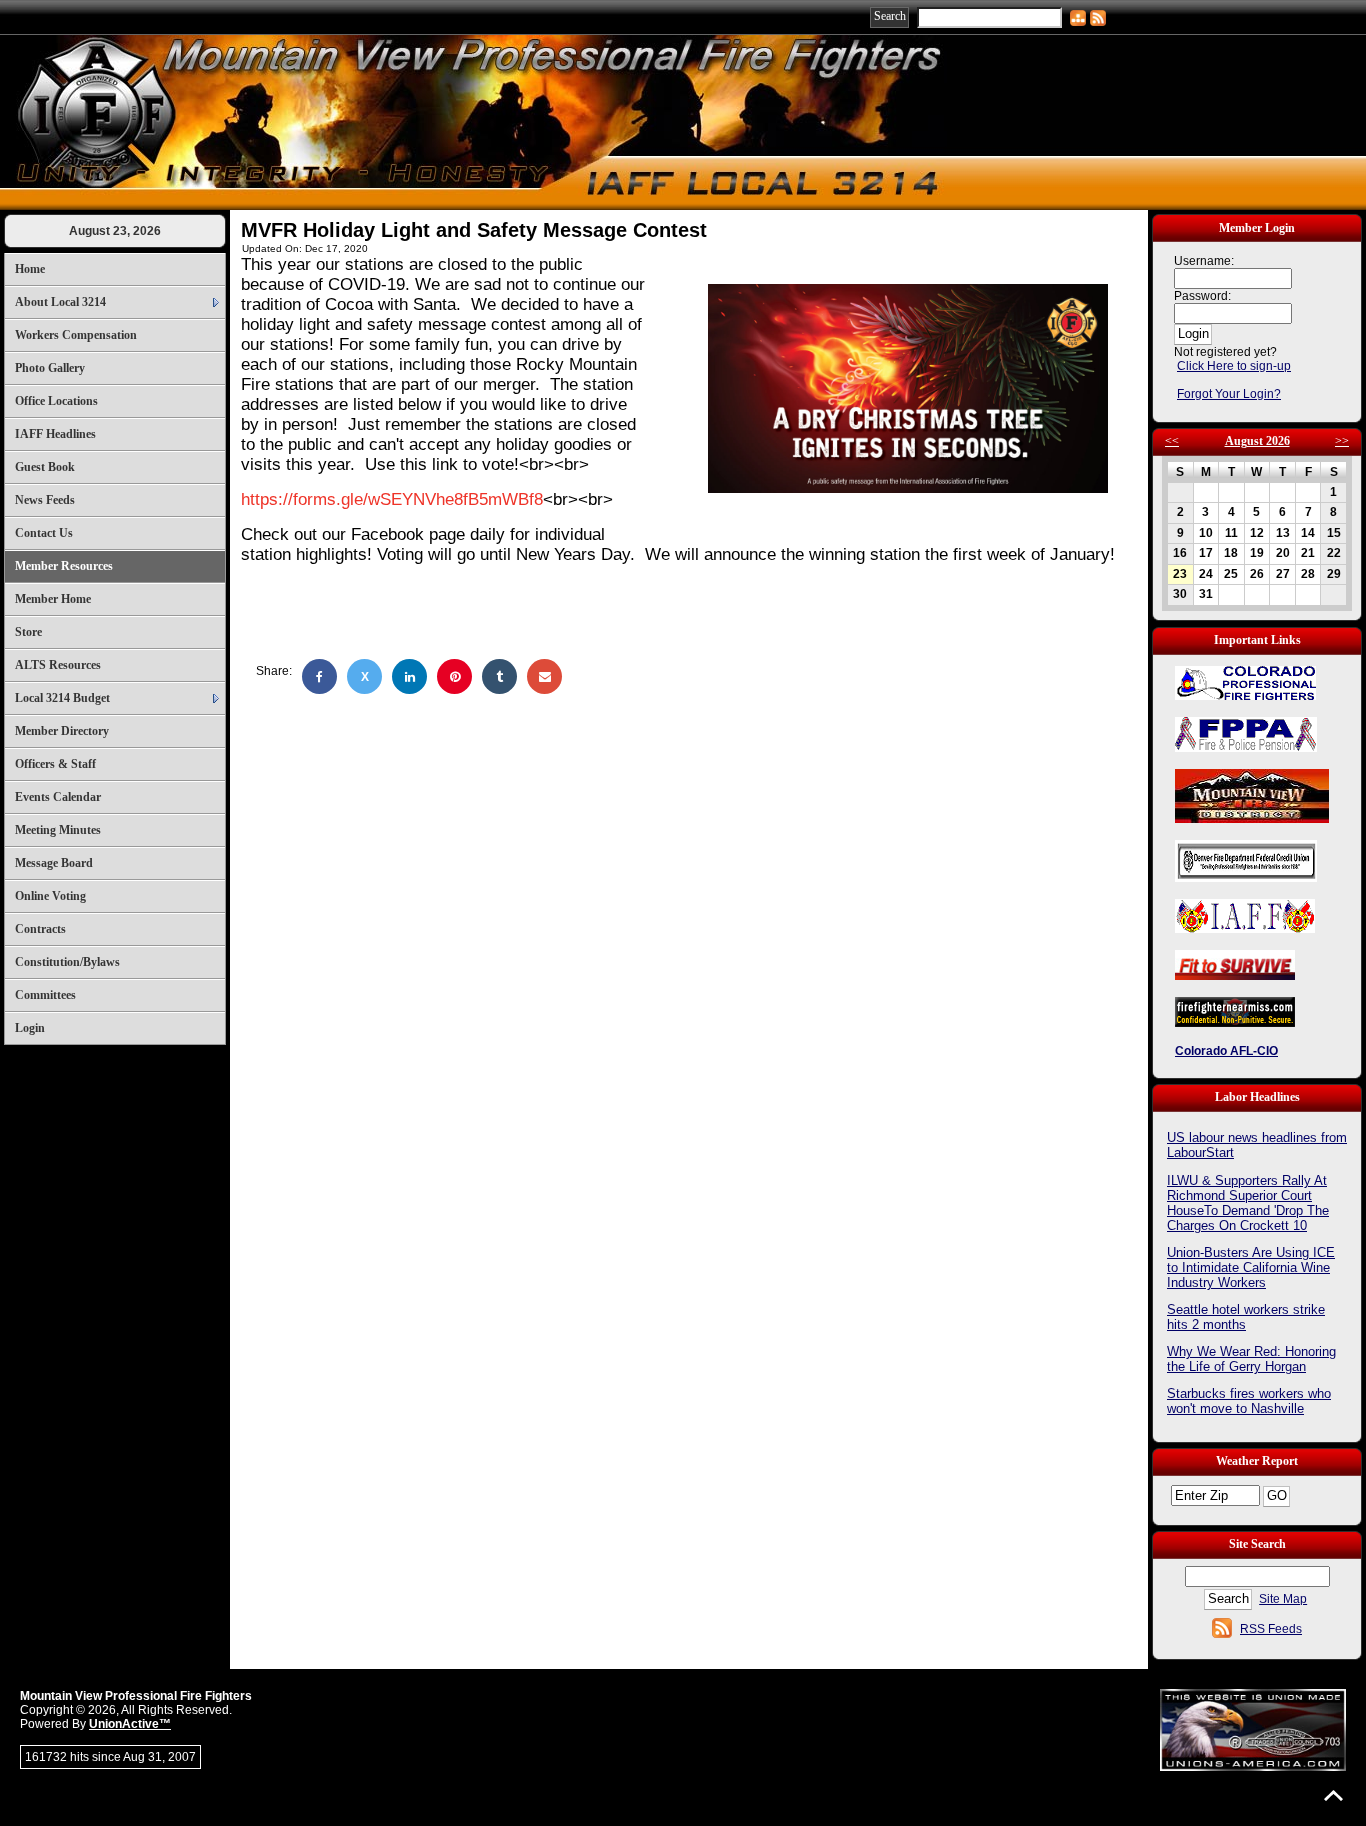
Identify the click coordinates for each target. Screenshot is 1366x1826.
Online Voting (50, 896)
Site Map (1283, 1599)
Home (30, 269)
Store (28, 632)
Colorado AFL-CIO (1226, 1051)
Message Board (54, 863)
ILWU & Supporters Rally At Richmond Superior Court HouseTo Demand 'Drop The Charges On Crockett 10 (1248, 1203)
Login (30, 1028)
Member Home (53, 599)
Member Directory (62, 731)
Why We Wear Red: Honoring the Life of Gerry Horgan (1251, 1359)
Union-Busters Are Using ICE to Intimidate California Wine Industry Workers (1251, 1267)
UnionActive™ (130, 1724)
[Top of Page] (1333, 1795)
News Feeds (45, 500)
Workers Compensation (76, 335)
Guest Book (45, 467)
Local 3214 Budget (62, 698)
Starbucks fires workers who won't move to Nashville (1249, 1401)
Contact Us (44, 533)
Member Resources (64, 566)
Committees (45, 995)
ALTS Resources (58, 665)
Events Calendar (58, 797)
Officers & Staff (55, 764)
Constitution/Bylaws (67, 962)
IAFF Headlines (55, 434)
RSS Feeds (1271, 1629)
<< (1172, 441)
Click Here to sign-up (1234, 366)
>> (1342, 441)
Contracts (40, 929)
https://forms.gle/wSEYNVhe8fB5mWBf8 (392, 499)
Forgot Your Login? (1229, 394)
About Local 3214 (60, 302)
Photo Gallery (50, 368)
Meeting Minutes (58, 830)
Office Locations (56, 401)
